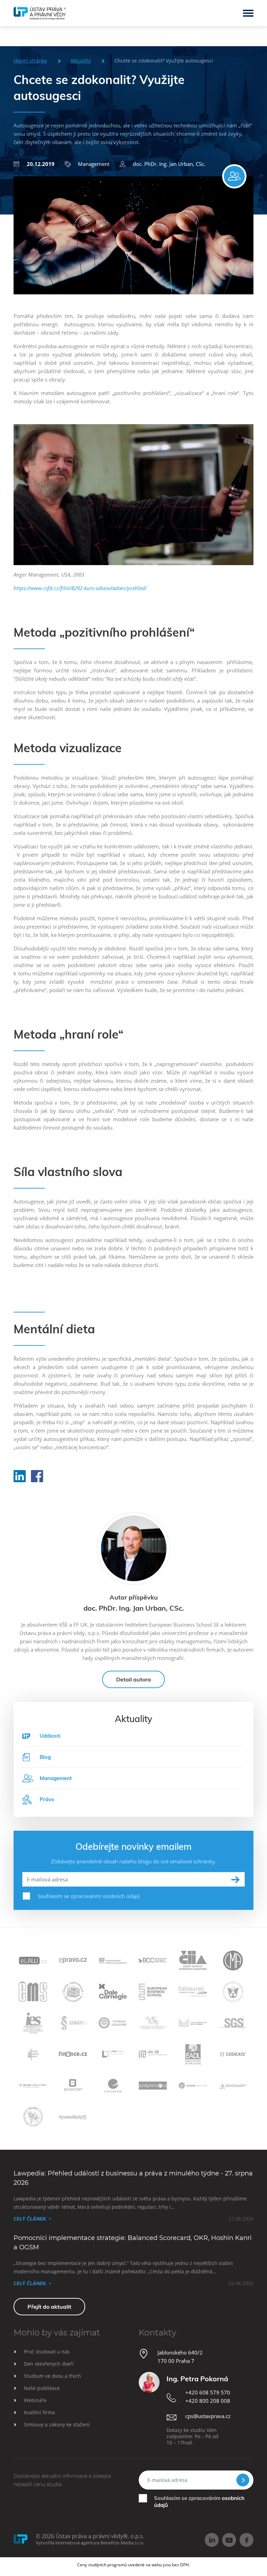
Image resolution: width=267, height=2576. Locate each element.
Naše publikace (42, 2388)
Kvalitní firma (39, 2412)
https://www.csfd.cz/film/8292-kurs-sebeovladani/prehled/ (80, 588)
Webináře (35, 2400)
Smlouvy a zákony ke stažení (57, 2424)
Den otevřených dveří (49, 2364)
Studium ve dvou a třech (52, 2376)
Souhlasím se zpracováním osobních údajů (89, 1896)
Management (94, 164)
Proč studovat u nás (47, 2352)
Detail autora (133, 1679)
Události (50, 1736)
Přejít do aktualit (49, 2307)
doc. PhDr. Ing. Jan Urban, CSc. (169, 164)
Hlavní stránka (30, 61)
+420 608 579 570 (208, 2392)
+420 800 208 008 (208, 2401)
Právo (47, 1799)
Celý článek (30, 2219)
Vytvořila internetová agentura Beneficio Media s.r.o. (90, 2543)
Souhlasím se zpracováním (199, 2502)
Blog (45, 1757)
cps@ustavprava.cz (208, 2416)
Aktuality (81, 61)
